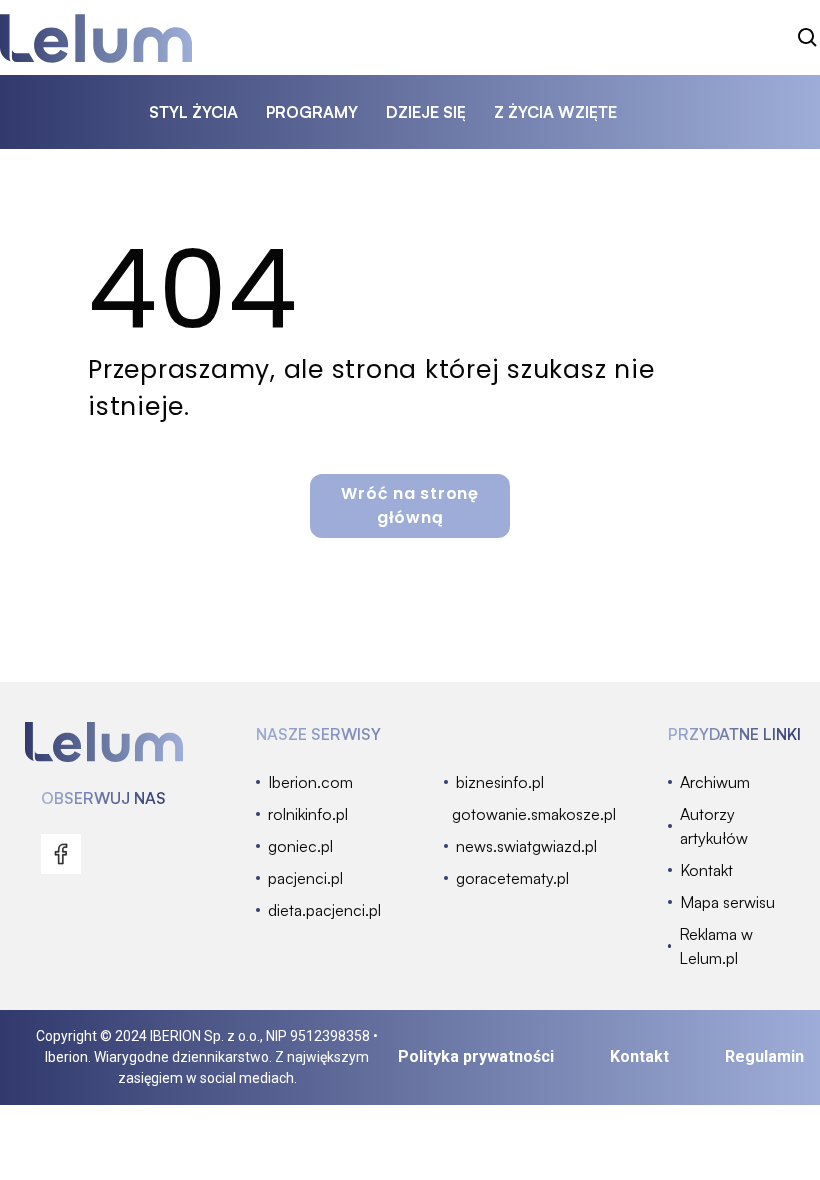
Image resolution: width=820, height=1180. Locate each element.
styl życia (193, 112)
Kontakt (639, 1056)
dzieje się (426, 112)
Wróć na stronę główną (410, 505)
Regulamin (764, 1056)
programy (312, 112)
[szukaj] (808, 38)
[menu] (61, 854)
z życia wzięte (555, 112)
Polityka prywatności (476, 1056)
